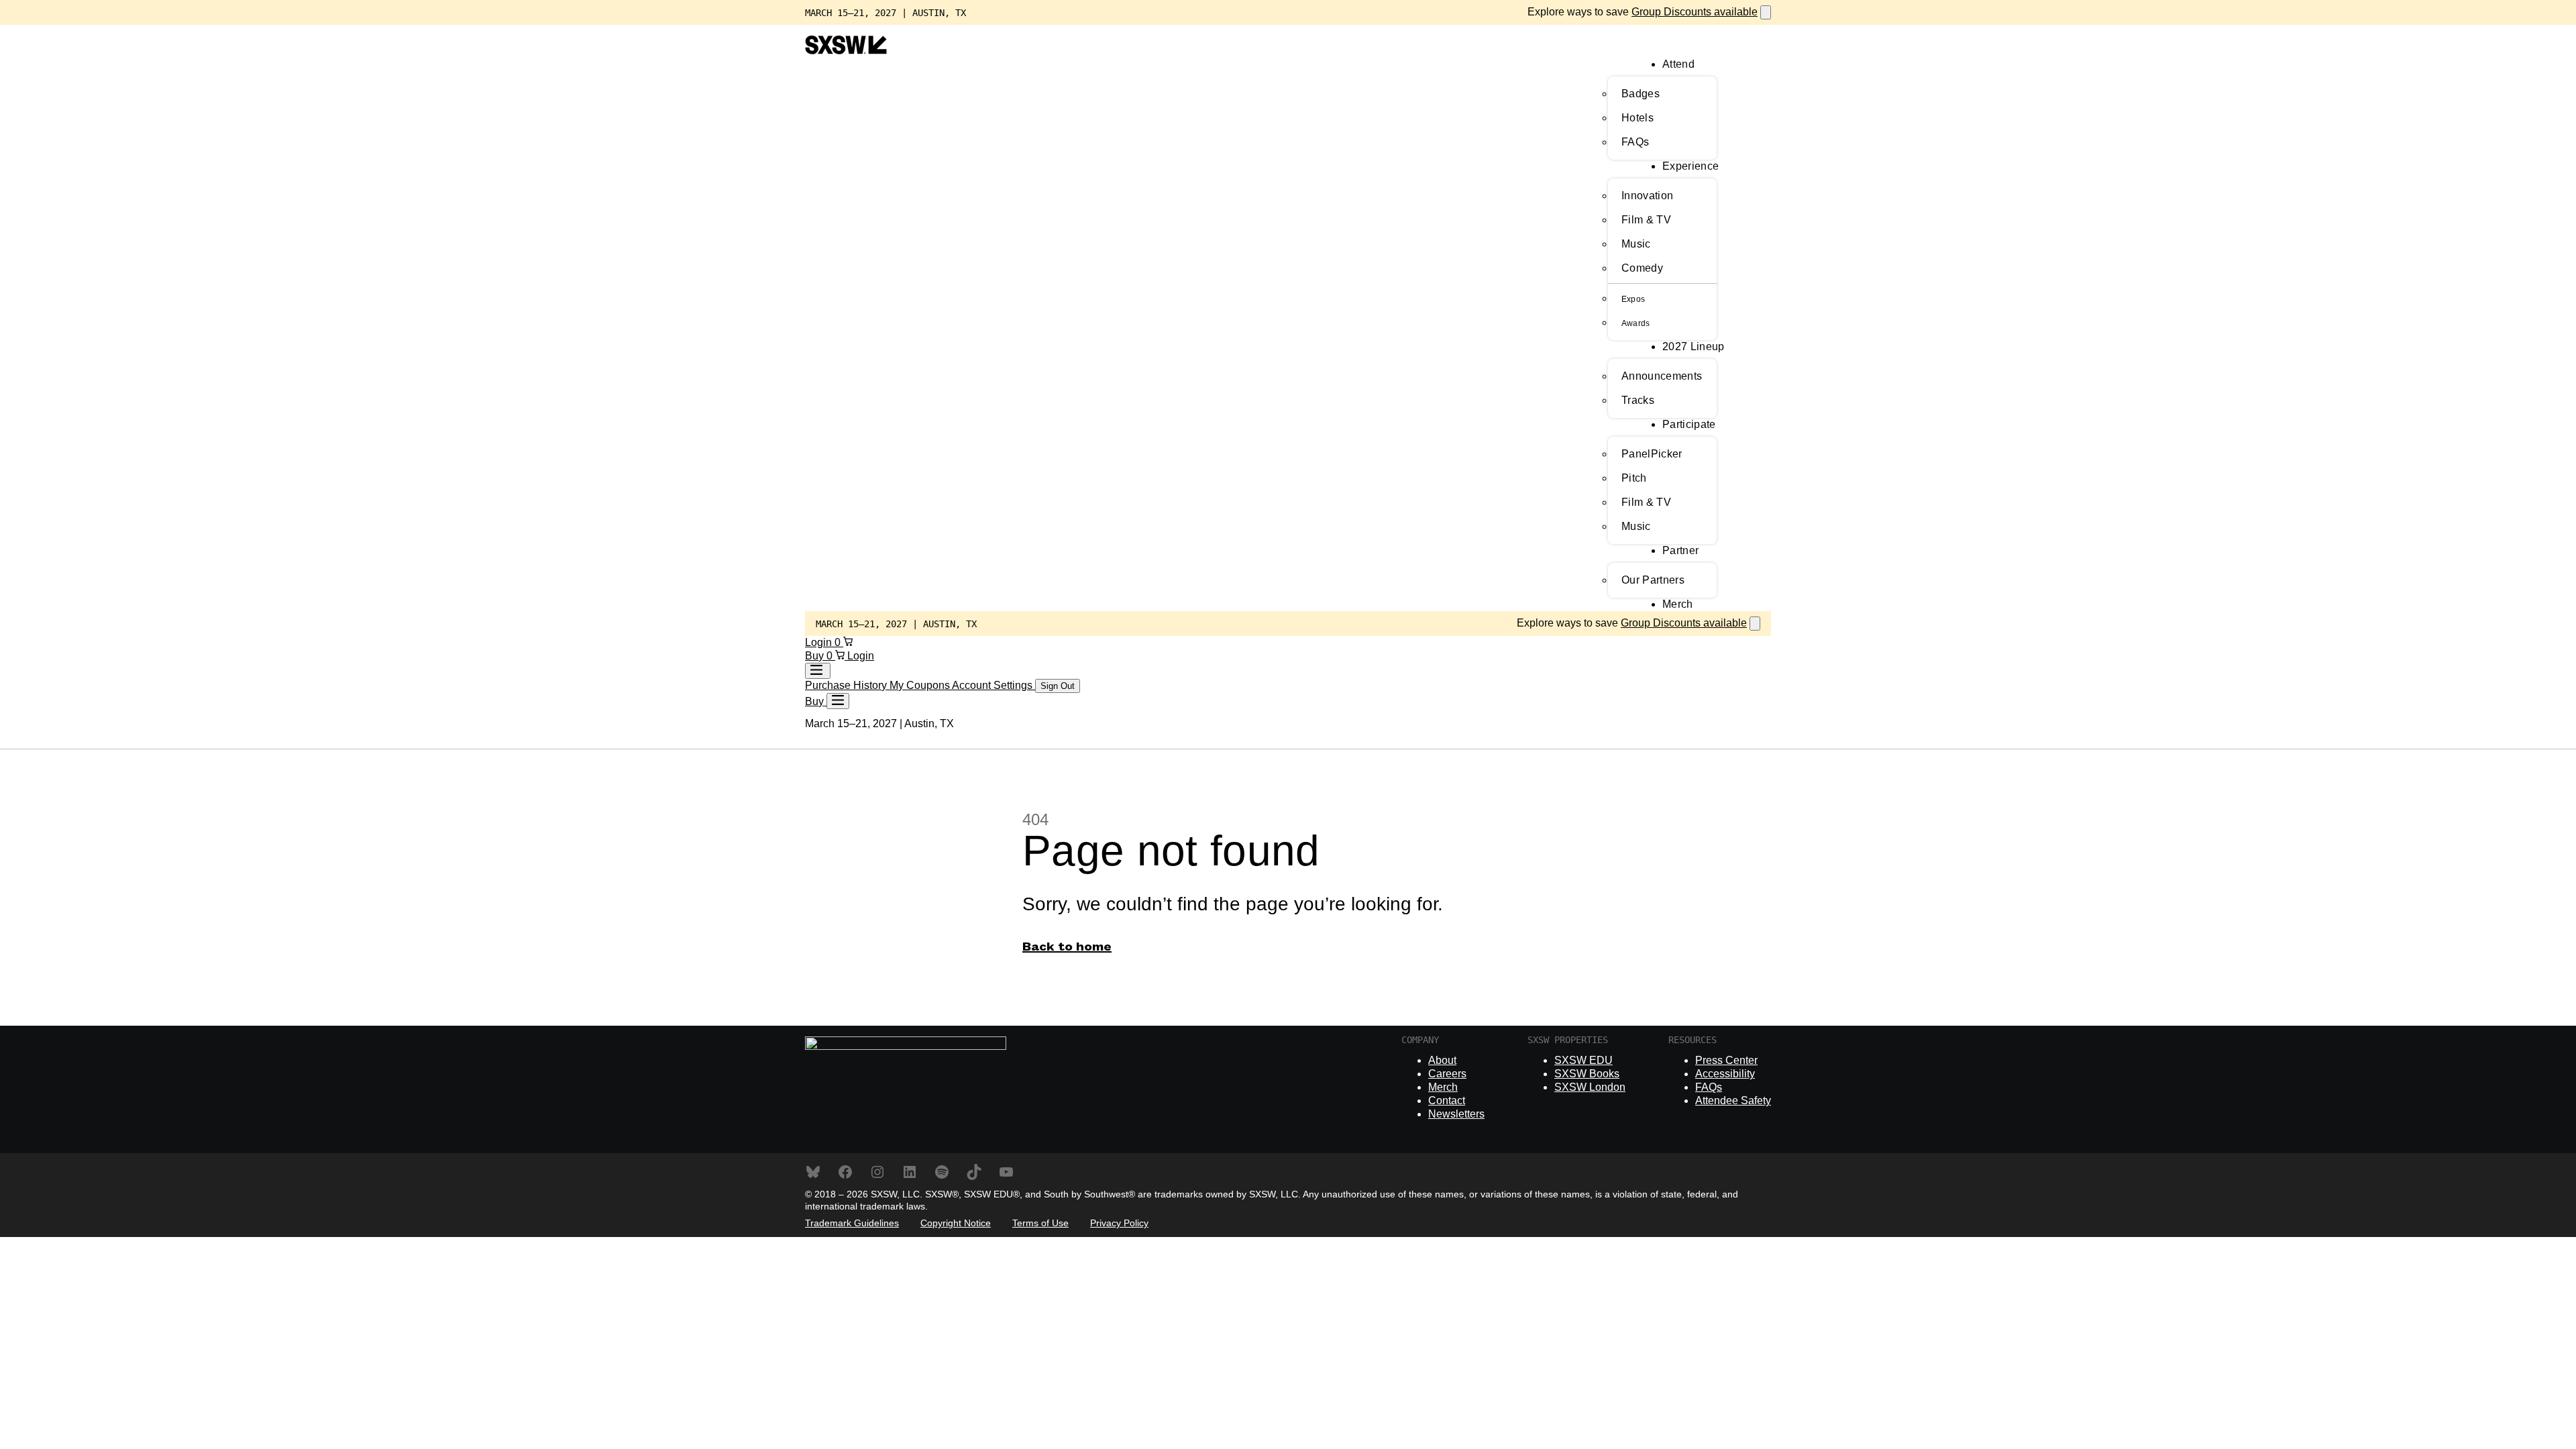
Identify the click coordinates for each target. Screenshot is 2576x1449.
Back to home (1067, 947)
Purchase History (847, 685)
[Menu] (838, 701)
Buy (816, 656)
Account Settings (994, 685)
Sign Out (1058, 686)
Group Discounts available (1695, 12)
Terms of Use (1040, 1223)
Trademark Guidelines (852, 1223)
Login (820, 642)
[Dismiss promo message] (1766, 12)
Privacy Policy (1119, 1223)
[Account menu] (818, 671)
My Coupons (921, 685)
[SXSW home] (846, 51)
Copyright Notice (956, 1223)
